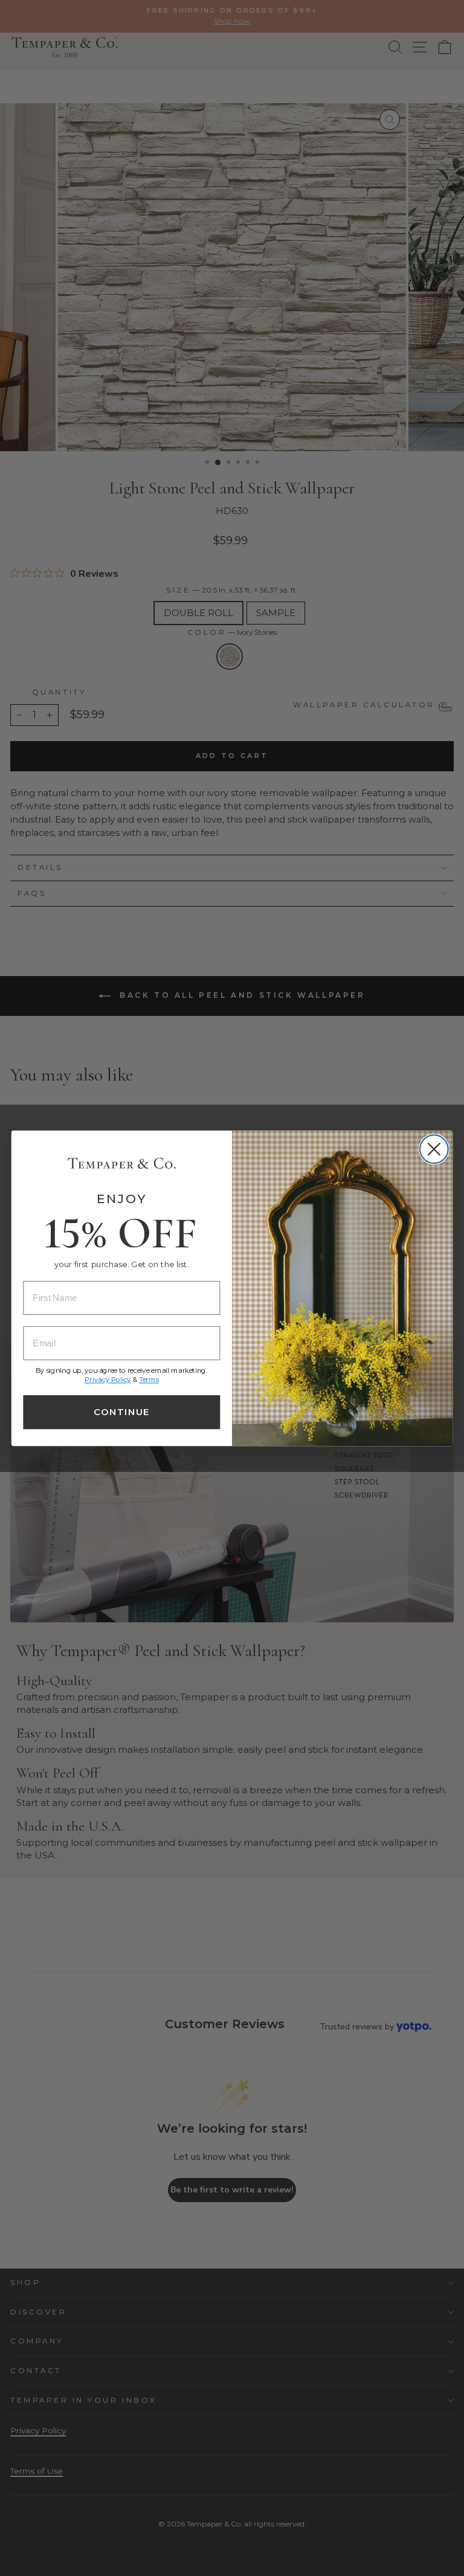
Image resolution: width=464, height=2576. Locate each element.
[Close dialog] (434, 1149)
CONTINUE (121, 1412)
